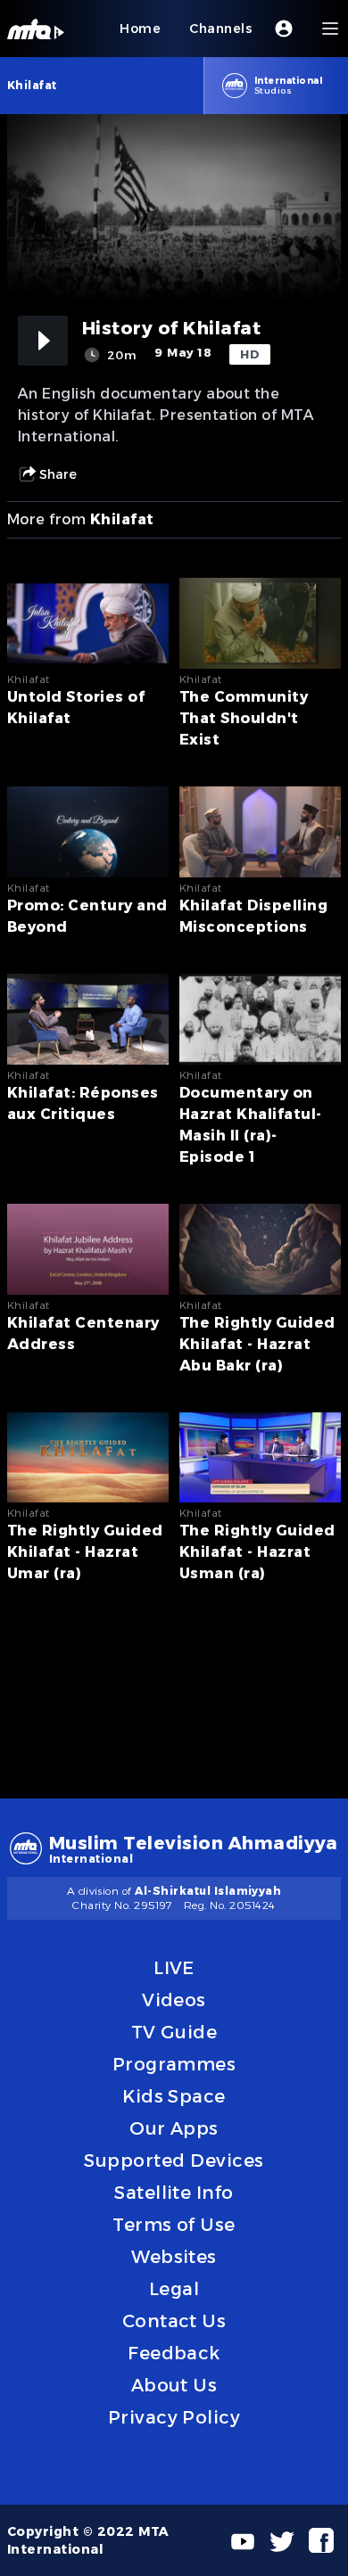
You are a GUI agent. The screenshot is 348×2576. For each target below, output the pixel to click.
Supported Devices (174, 2160)
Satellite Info (174, 2193)
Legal (174, 2289)
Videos (174, 2000)
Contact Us (174, 2321)
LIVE (174, 1968)
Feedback (174, 2353)
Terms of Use (174, 2225)
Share (58, 474)
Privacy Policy (174, 2417)
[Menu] (330, 29)
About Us (174, 2385)
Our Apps (174, 2128)
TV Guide (174, 2032)
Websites (174, 2257)
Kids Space (174, 2096)
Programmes (174, 2064)
